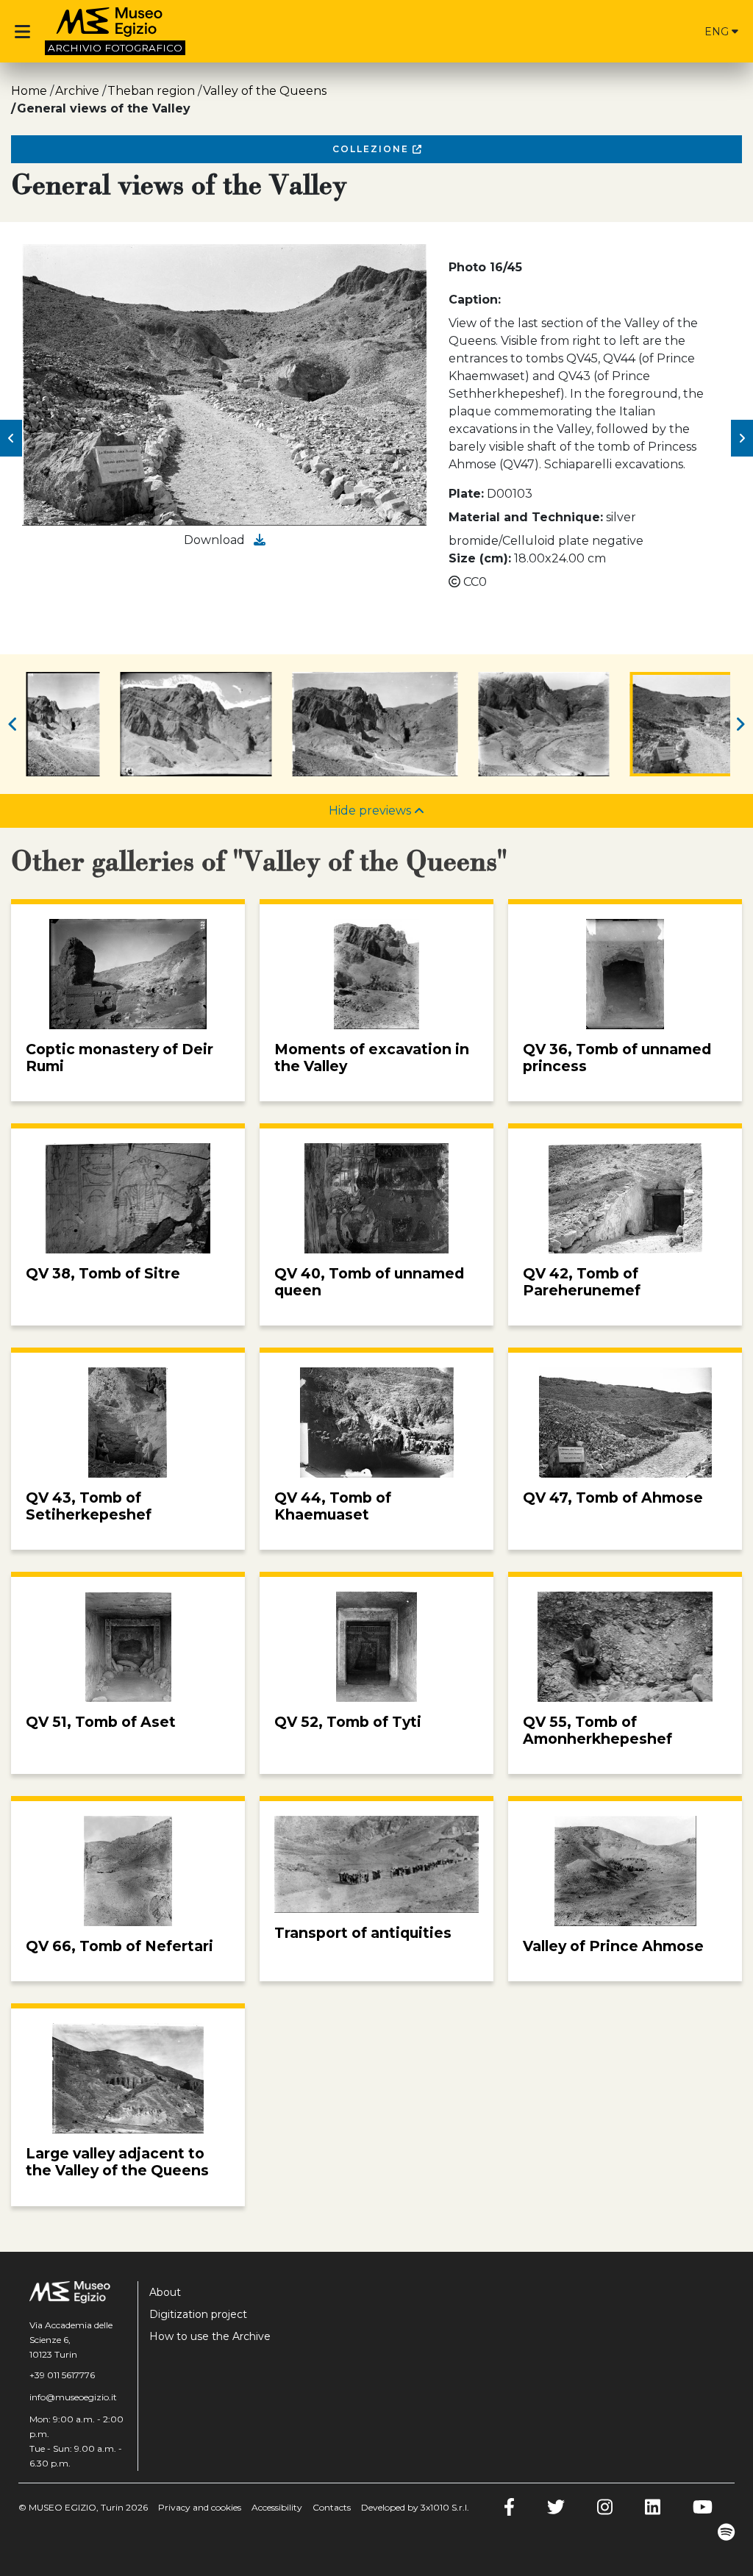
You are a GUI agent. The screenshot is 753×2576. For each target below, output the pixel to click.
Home (29, 91)
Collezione (372, 149)
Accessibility (277, 2507)
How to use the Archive (210, 2336)
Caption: (475, 300)
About (165, 2292)
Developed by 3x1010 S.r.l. (415, 2507)
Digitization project (198, 2314)
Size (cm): (480, 558)
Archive (77, 91)
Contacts (332, 2507)
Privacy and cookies (200, 2507)
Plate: (466, 494)
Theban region (151, 91)
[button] (11, 438)
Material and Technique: (526, 517)
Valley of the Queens (265, 91)
